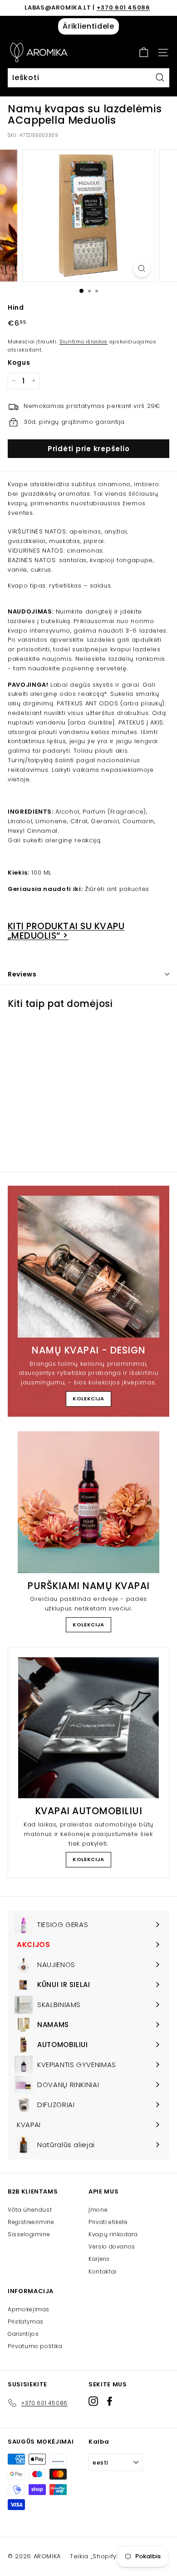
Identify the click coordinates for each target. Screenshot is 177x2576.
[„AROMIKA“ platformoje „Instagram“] (93, 2401)
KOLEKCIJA (88, 1399)
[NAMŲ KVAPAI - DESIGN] (88, 1267)
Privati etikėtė (108, 2222)
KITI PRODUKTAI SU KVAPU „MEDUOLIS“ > (66, 931)
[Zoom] (141, 269)
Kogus (19, 362)
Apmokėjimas (29, 2309)
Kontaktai (103, 2272)
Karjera (99, 2259)
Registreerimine (31, 2222)
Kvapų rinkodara (113, 2234)
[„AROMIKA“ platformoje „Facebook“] (110, 2401)
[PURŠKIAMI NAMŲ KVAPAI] (88, 1502)
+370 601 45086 (123, 8)
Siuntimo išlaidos (84, 342)
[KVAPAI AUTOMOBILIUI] (88, 1728)
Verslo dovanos (112, 2246)
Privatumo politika (35, 2346)
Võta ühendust (30, 2210)
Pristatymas (26, 2322)
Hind (16, 307)
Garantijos (23, 2334)
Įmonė (98, 2210)
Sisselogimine (29, 2234)
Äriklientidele (88, 26)
